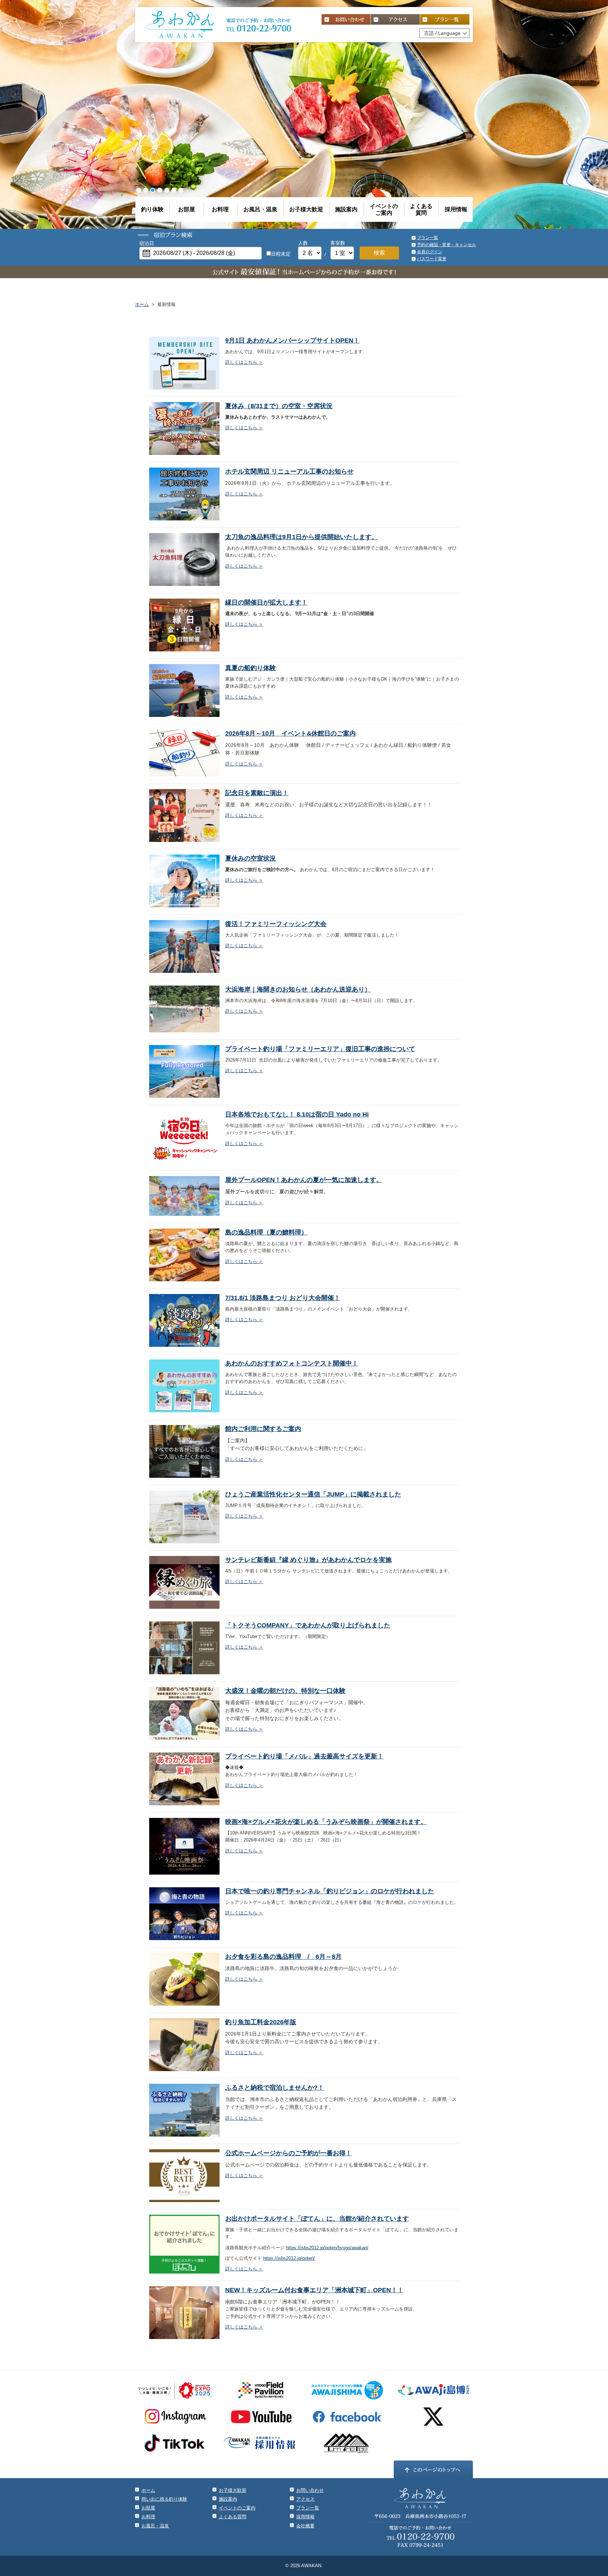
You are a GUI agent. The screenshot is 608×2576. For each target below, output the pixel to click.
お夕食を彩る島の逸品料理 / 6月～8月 (283, 1957)
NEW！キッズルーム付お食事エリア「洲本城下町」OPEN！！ (314, 2290)
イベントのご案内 (384, 210)
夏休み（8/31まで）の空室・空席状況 (279, 406)
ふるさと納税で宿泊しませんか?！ (275, 2088)
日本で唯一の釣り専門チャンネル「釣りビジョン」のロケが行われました (330, 1891)
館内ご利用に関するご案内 (263, 1429)
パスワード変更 (432, 259)
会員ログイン (430, 252)
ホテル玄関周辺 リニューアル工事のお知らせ (289, 471)
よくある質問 (421, 210)
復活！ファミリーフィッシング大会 (276, 924)
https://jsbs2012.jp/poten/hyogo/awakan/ (327, 2248)
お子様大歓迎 (306, 209)
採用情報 (456, 209)
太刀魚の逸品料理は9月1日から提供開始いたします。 (302, 537)
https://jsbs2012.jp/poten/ (289, 2258)
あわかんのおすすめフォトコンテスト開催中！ (292, 1363)
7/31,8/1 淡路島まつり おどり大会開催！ (283, 1298)
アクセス (305, 2499)
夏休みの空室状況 (251, 858)
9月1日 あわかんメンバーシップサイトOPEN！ (292, 340)
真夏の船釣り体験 (251, 668)
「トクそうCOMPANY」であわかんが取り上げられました (308, 1625)
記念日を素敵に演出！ (257, 793)
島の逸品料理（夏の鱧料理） (266, 1232)
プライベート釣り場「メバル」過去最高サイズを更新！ (304, 1756)
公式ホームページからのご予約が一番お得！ (289, 2153)
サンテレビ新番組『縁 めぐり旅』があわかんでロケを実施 (308, 1560)
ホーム (142, 304)
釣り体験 (152, 209)
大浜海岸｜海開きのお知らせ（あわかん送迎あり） (298, 989)
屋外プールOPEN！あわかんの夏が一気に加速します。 (304, 1180)
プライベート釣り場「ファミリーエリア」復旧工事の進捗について (320, 1049)
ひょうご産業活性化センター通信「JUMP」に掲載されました (313, 1494)
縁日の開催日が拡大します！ (266, 602)
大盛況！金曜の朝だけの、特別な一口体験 (285, 1691)
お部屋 (186, 209)
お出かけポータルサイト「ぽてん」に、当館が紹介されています (317, 2219)
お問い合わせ (310, 2490)
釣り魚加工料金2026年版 (261, 2022)
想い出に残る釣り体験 (164, 2499)
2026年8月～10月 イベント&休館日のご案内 (290, 733)
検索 (379, 253)
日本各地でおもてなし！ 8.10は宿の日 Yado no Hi (297, 1114)
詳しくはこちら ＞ (244, 362)
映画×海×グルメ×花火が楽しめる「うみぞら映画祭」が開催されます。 (326, 1822)
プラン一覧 (427, 238)
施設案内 (346, 209)
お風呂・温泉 (260, 209)
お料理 (220, 209)
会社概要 (305, 2526)
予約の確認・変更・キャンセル (446, 245)
